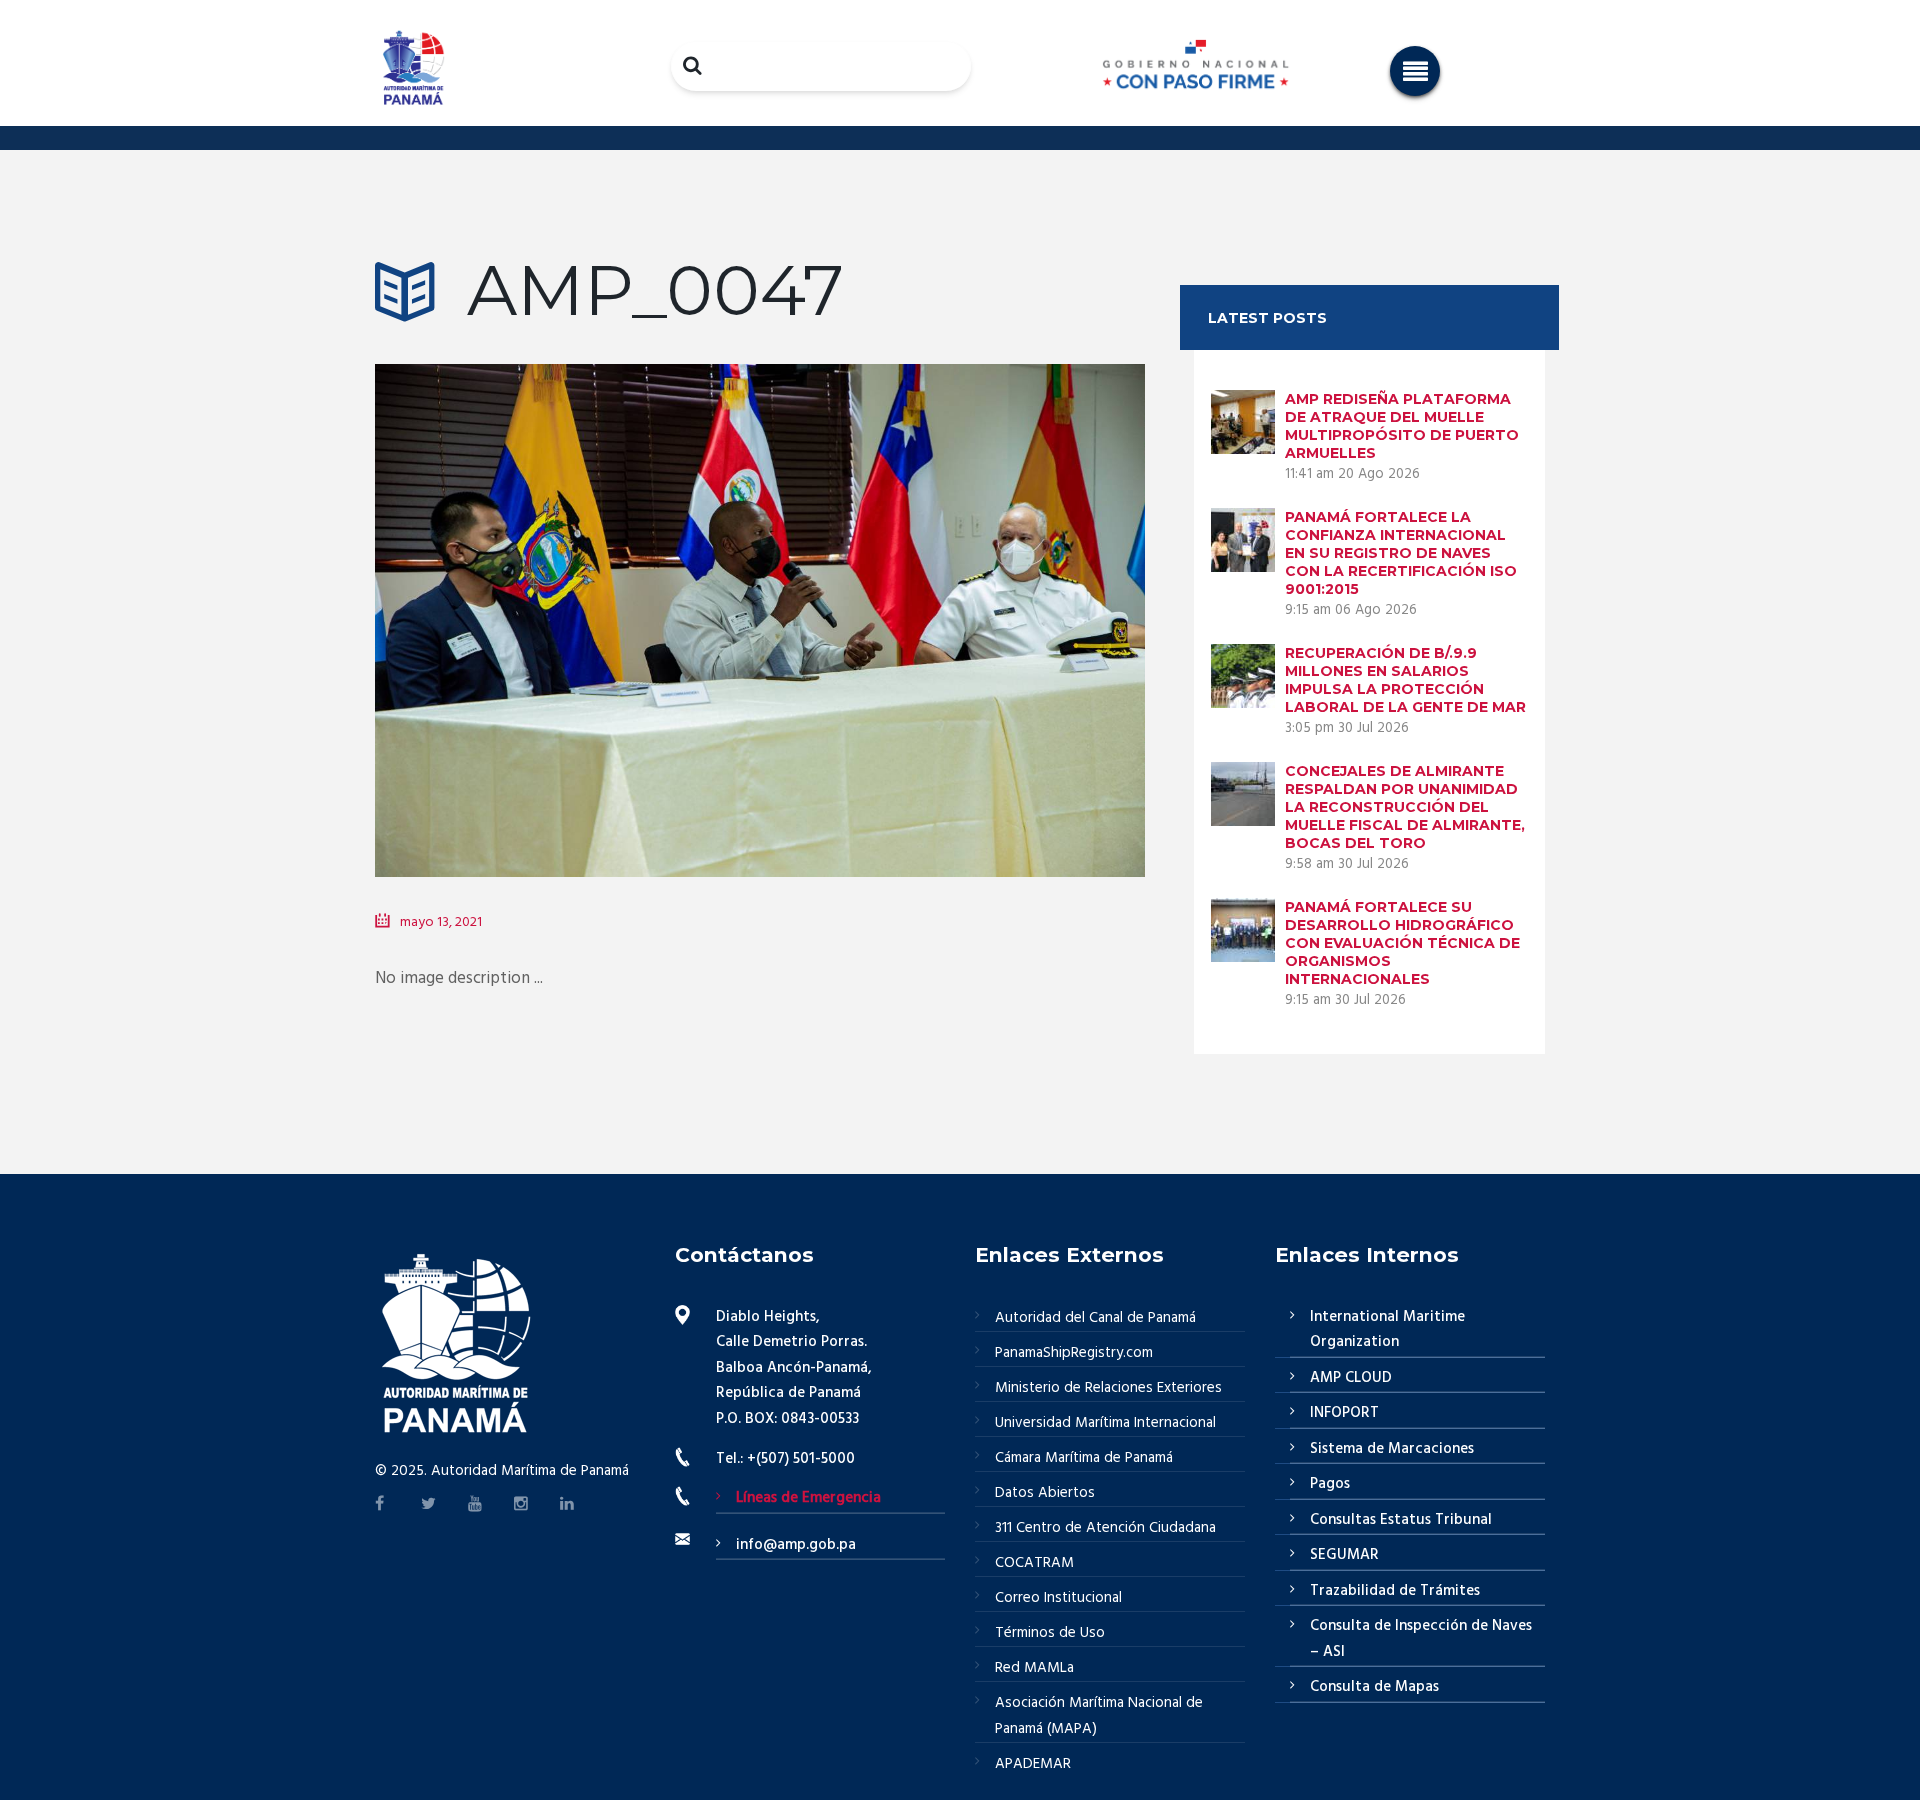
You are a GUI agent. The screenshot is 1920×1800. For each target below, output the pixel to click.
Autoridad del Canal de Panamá (1095, 1318)
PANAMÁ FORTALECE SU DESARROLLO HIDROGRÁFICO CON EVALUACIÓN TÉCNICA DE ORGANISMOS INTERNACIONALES (1402, 943)
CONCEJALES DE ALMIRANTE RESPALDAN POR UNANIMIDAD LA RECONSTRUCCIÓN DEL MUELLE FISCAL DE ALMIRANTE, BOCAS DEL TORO (1405, 807)
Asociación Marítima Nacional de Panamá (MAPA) (1099, 1716)
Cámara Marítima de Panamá (1084, 1458)
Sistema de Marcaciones (1392, 1449)
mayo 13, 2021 (441, 922)
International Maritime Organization (1387, 1330)
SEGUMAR (1344, 1555)
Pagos (1330, 1484)
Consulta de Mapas (1374, 1687)
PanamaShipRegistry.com (1074, 1353)
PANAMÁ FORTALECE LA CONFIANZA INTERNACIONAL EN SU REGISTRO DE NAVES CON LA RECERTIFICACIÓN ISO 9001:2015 (1401, 553)
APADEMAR (1033, 1764)
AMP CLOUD (1351, 1378)
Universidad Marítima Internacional (1105, 1423)
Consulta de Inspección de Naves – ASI (1421, 1639)
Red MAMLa (1034, 1668)
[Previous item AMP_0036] (567, 591)
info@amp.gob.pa (796, 1545)
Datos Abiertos (1045, 1493)
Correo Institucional (1058, 1598)
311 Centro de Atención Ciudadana (1105, 1528)
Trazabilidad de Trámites (1395, 1591)
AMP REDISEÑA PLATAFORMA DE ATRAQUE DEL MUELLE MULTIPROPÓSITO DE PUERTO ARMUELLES (1402, 426)
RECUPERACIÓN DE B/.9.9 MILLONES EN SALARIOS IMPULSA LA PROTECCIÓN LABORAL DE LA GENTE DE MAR (1405, 680)
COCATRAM (1034, 1563)
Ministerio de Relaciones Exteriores (1108, 1388)
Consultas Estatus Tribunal (1401, 1520)
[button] (1415, 71)
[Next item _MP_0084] (952, 591)
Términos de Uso (1050, 1633)
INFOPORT (1344, 1413)
